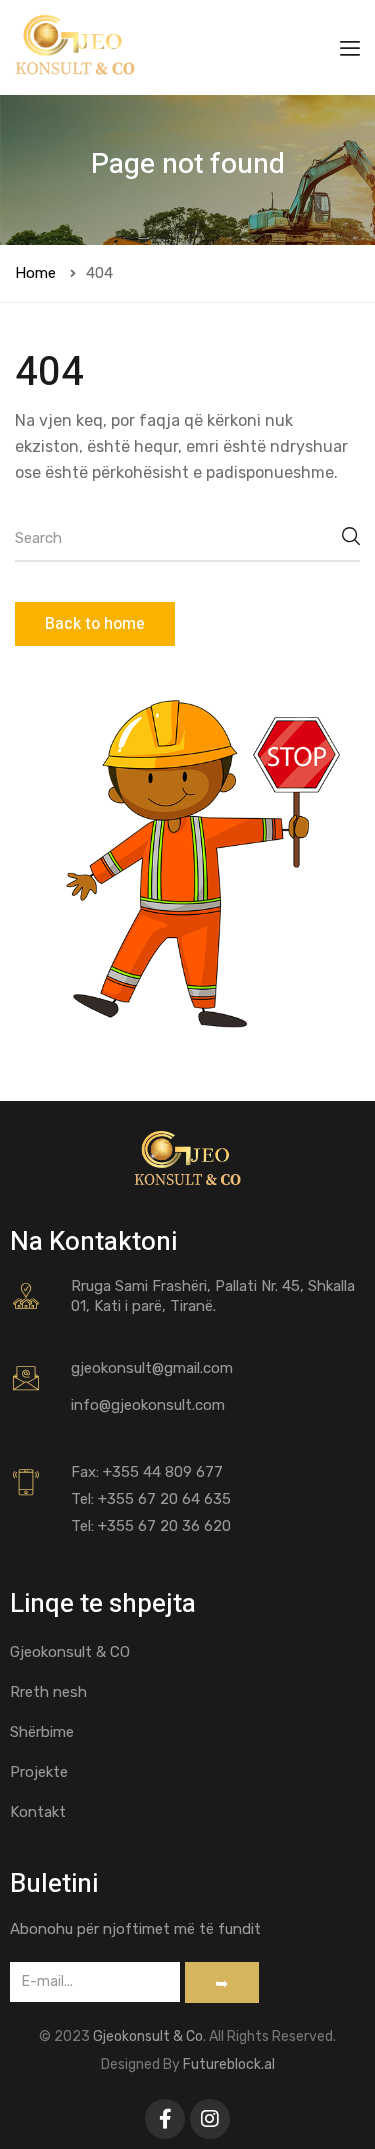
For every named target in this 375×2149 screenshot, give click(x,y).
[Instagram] (210, 2119)
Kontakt (38, 1812)
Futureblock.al (229, 2064)
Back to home (95, 624)
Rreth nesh (48, 1692)
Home (35, 273)
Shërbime (42, 1732)
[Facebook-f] (165, 2119)
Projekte (39, 1772)
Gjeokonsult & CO (70, 1652)
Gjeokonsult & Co (148, 2036)
